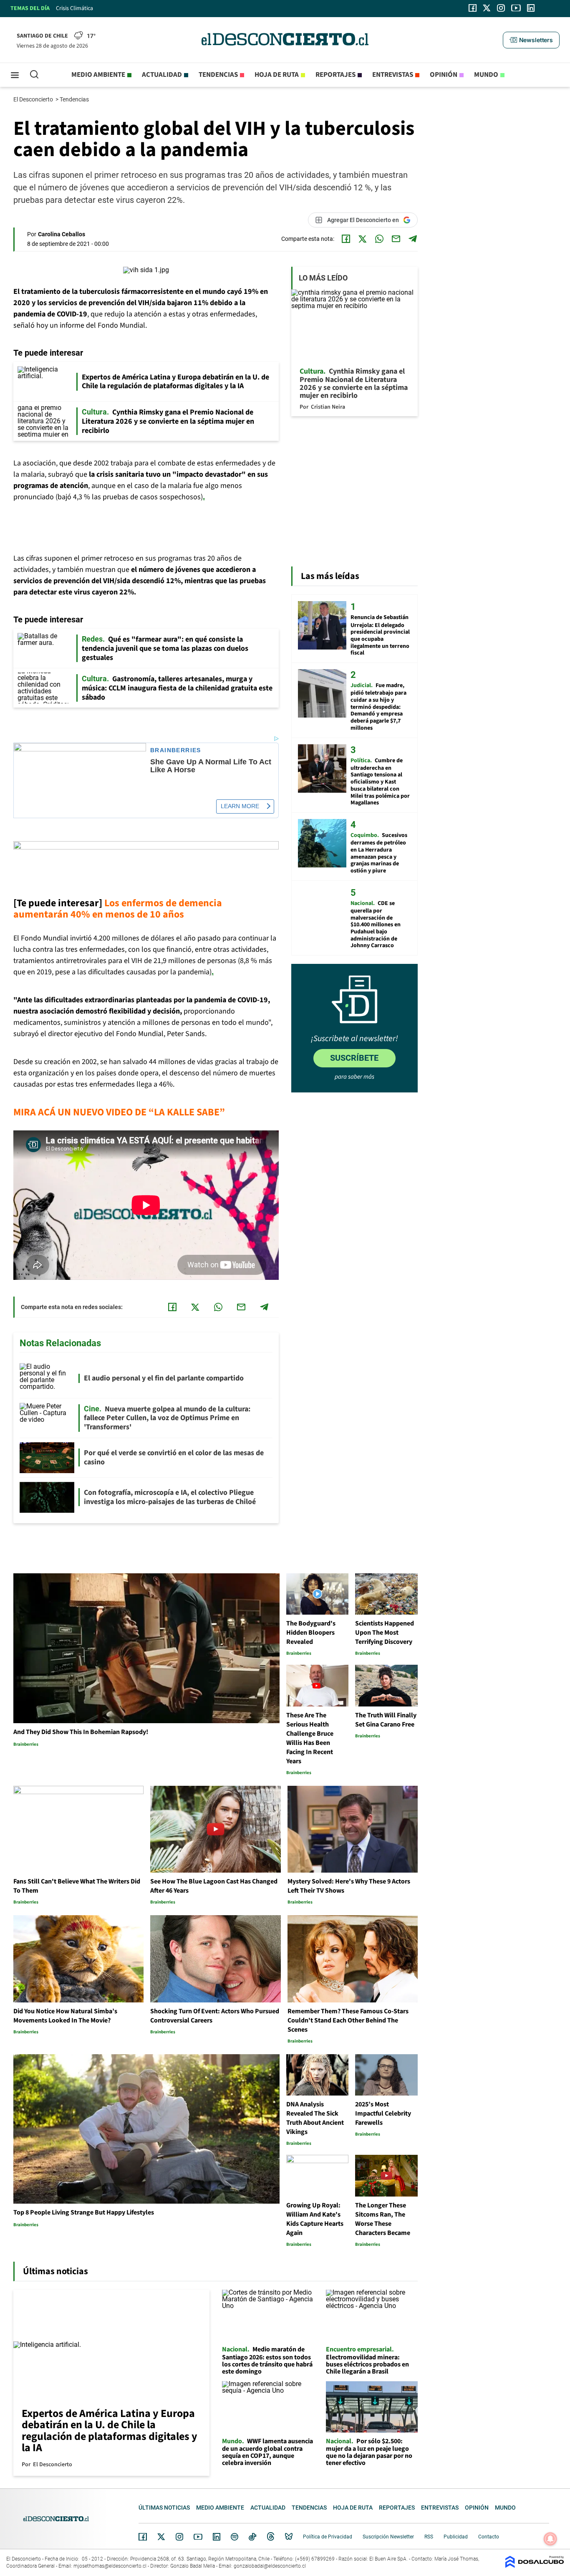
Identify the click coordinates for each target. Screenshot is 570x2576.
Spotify (235, 2537)
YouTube (198, 2537)
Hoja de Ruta (277, 75)
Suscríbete (354, 1058)
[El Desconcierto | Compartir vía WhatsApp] (379, 239)
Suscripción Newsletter (388, 2537)
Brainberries (176, 750)
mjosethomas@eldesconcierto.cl (110, 2566)
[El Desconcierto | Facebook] (473, 8)
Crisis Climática (74, 8)
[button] (531, 40)
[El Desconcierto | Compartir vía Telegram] (413, 239)
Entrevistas (393, 75)
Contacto (489, 2537)
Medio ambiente (98, 75)
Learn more (240, 806)
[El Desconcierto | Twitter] (487, 8)
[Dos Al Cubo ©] (535, 2566)
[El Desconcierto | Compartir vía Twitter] (363, 239)
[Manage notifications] (550, 2539)
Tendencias (218, 75)
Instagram (179, 2537)
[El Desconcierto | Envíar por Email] (396, 239)
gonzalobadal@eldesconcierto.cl (270, 2566)
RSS (429, 2537)
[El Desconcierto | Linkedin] (531, 8)
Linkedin (217, 2537)
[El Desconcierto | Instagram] (501, 8)
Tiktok (252, 2537)
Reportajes (335, 75)
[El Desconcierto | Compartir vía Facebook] (346, 239)
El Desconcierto (34, 99)
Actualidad (162, 75)
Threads (271, 2537)
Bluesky (289, 2537)
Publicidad (456, 2537)
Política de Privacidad (328, 2537)
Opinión (444, 75)
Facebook (143, 2537)
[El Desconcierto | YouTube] (516, 8)
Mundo (486, 75)
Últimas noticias (164, 2508)
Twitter (161, 2537)
